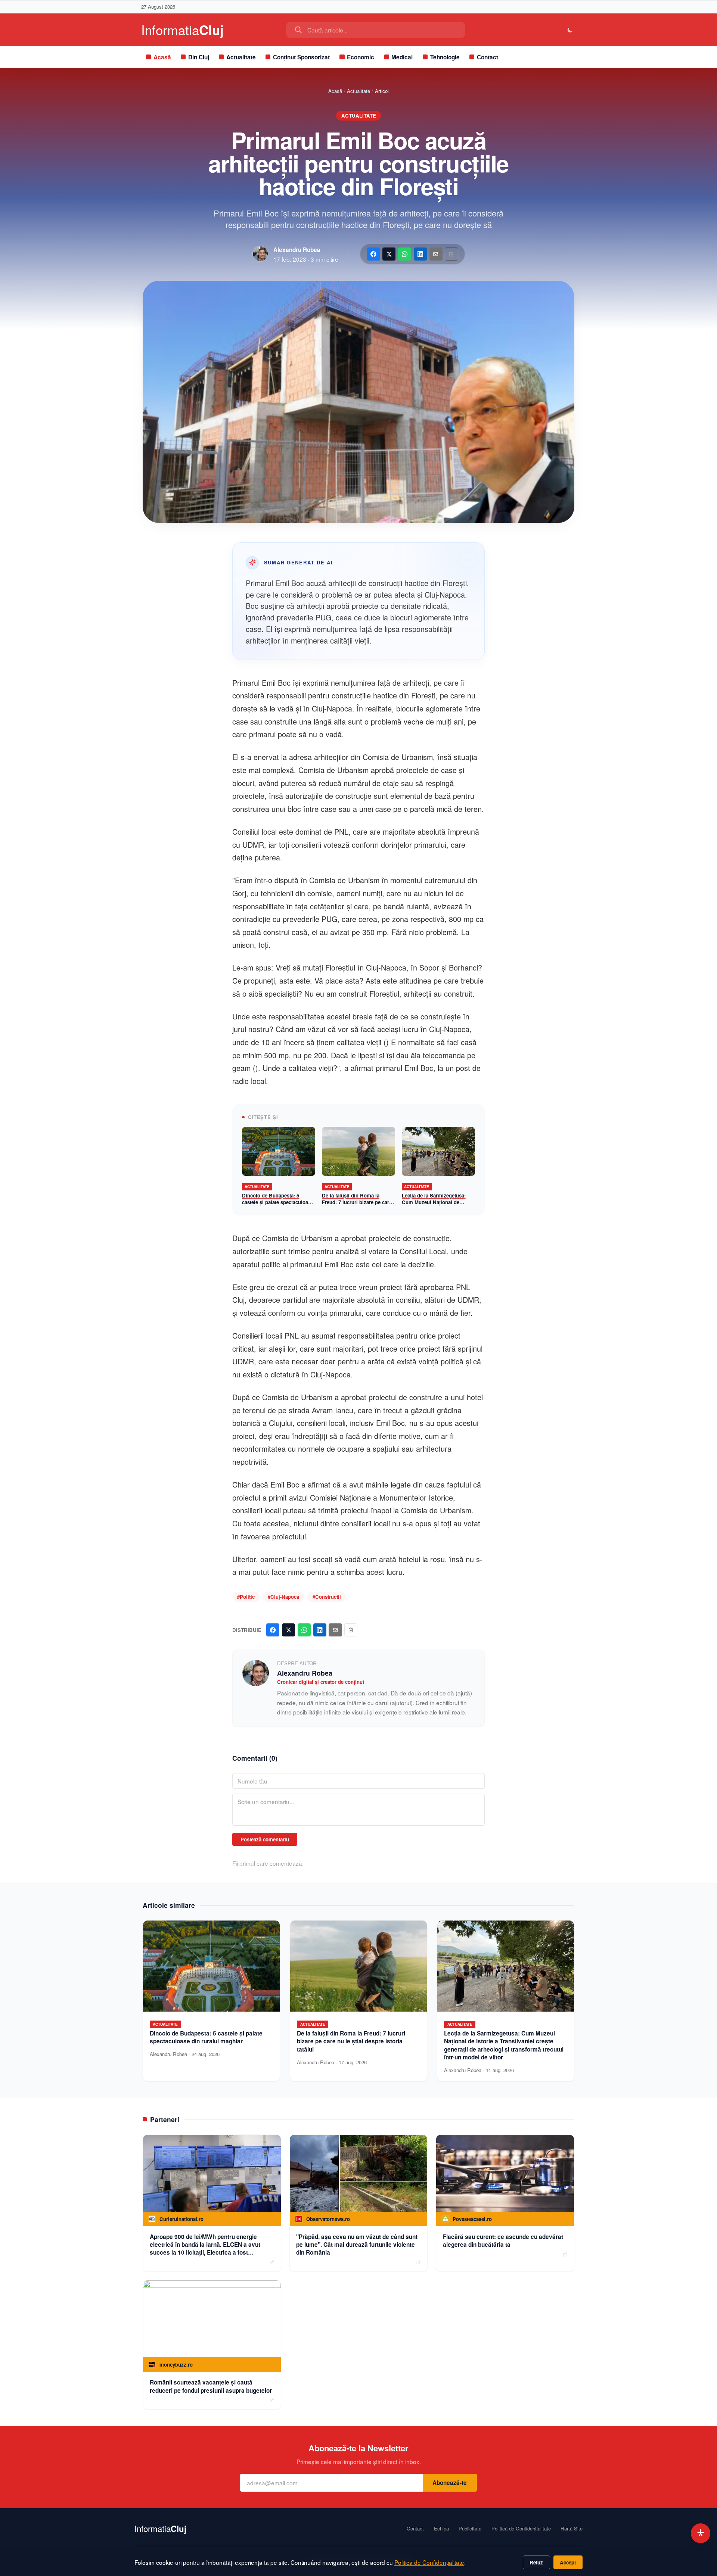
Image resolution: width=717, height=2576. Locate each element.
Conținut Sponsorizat (301, 57)
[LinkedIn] (420, 254)
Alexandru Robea (297, 250)
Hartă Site (572, 2529)
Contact (488, 57)
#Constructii (327, 1597)
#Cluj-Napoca (283, 1597)
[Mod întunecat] (570, 30)
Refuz (536, 2562)
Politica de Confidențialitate (429, 2562)
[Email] (436, 254)
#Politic (246, 1597)
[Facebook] (373, 254)
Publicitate (470, 2529)
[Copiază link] (451, 254)
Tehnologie (445, 57)
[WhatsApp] (405, 254)
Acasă (162, 57)
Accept (568, 2562)
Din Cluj (199, 57)
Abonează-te (450, 2483)
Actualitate (241, 57)
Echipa (441, 2529)
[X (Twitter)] (389, 254)
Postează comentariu (265, 1839)
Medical (402, 57)
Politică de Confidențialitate (521, 2529)
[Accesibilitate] (701, 2533)
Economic (361, 57)
